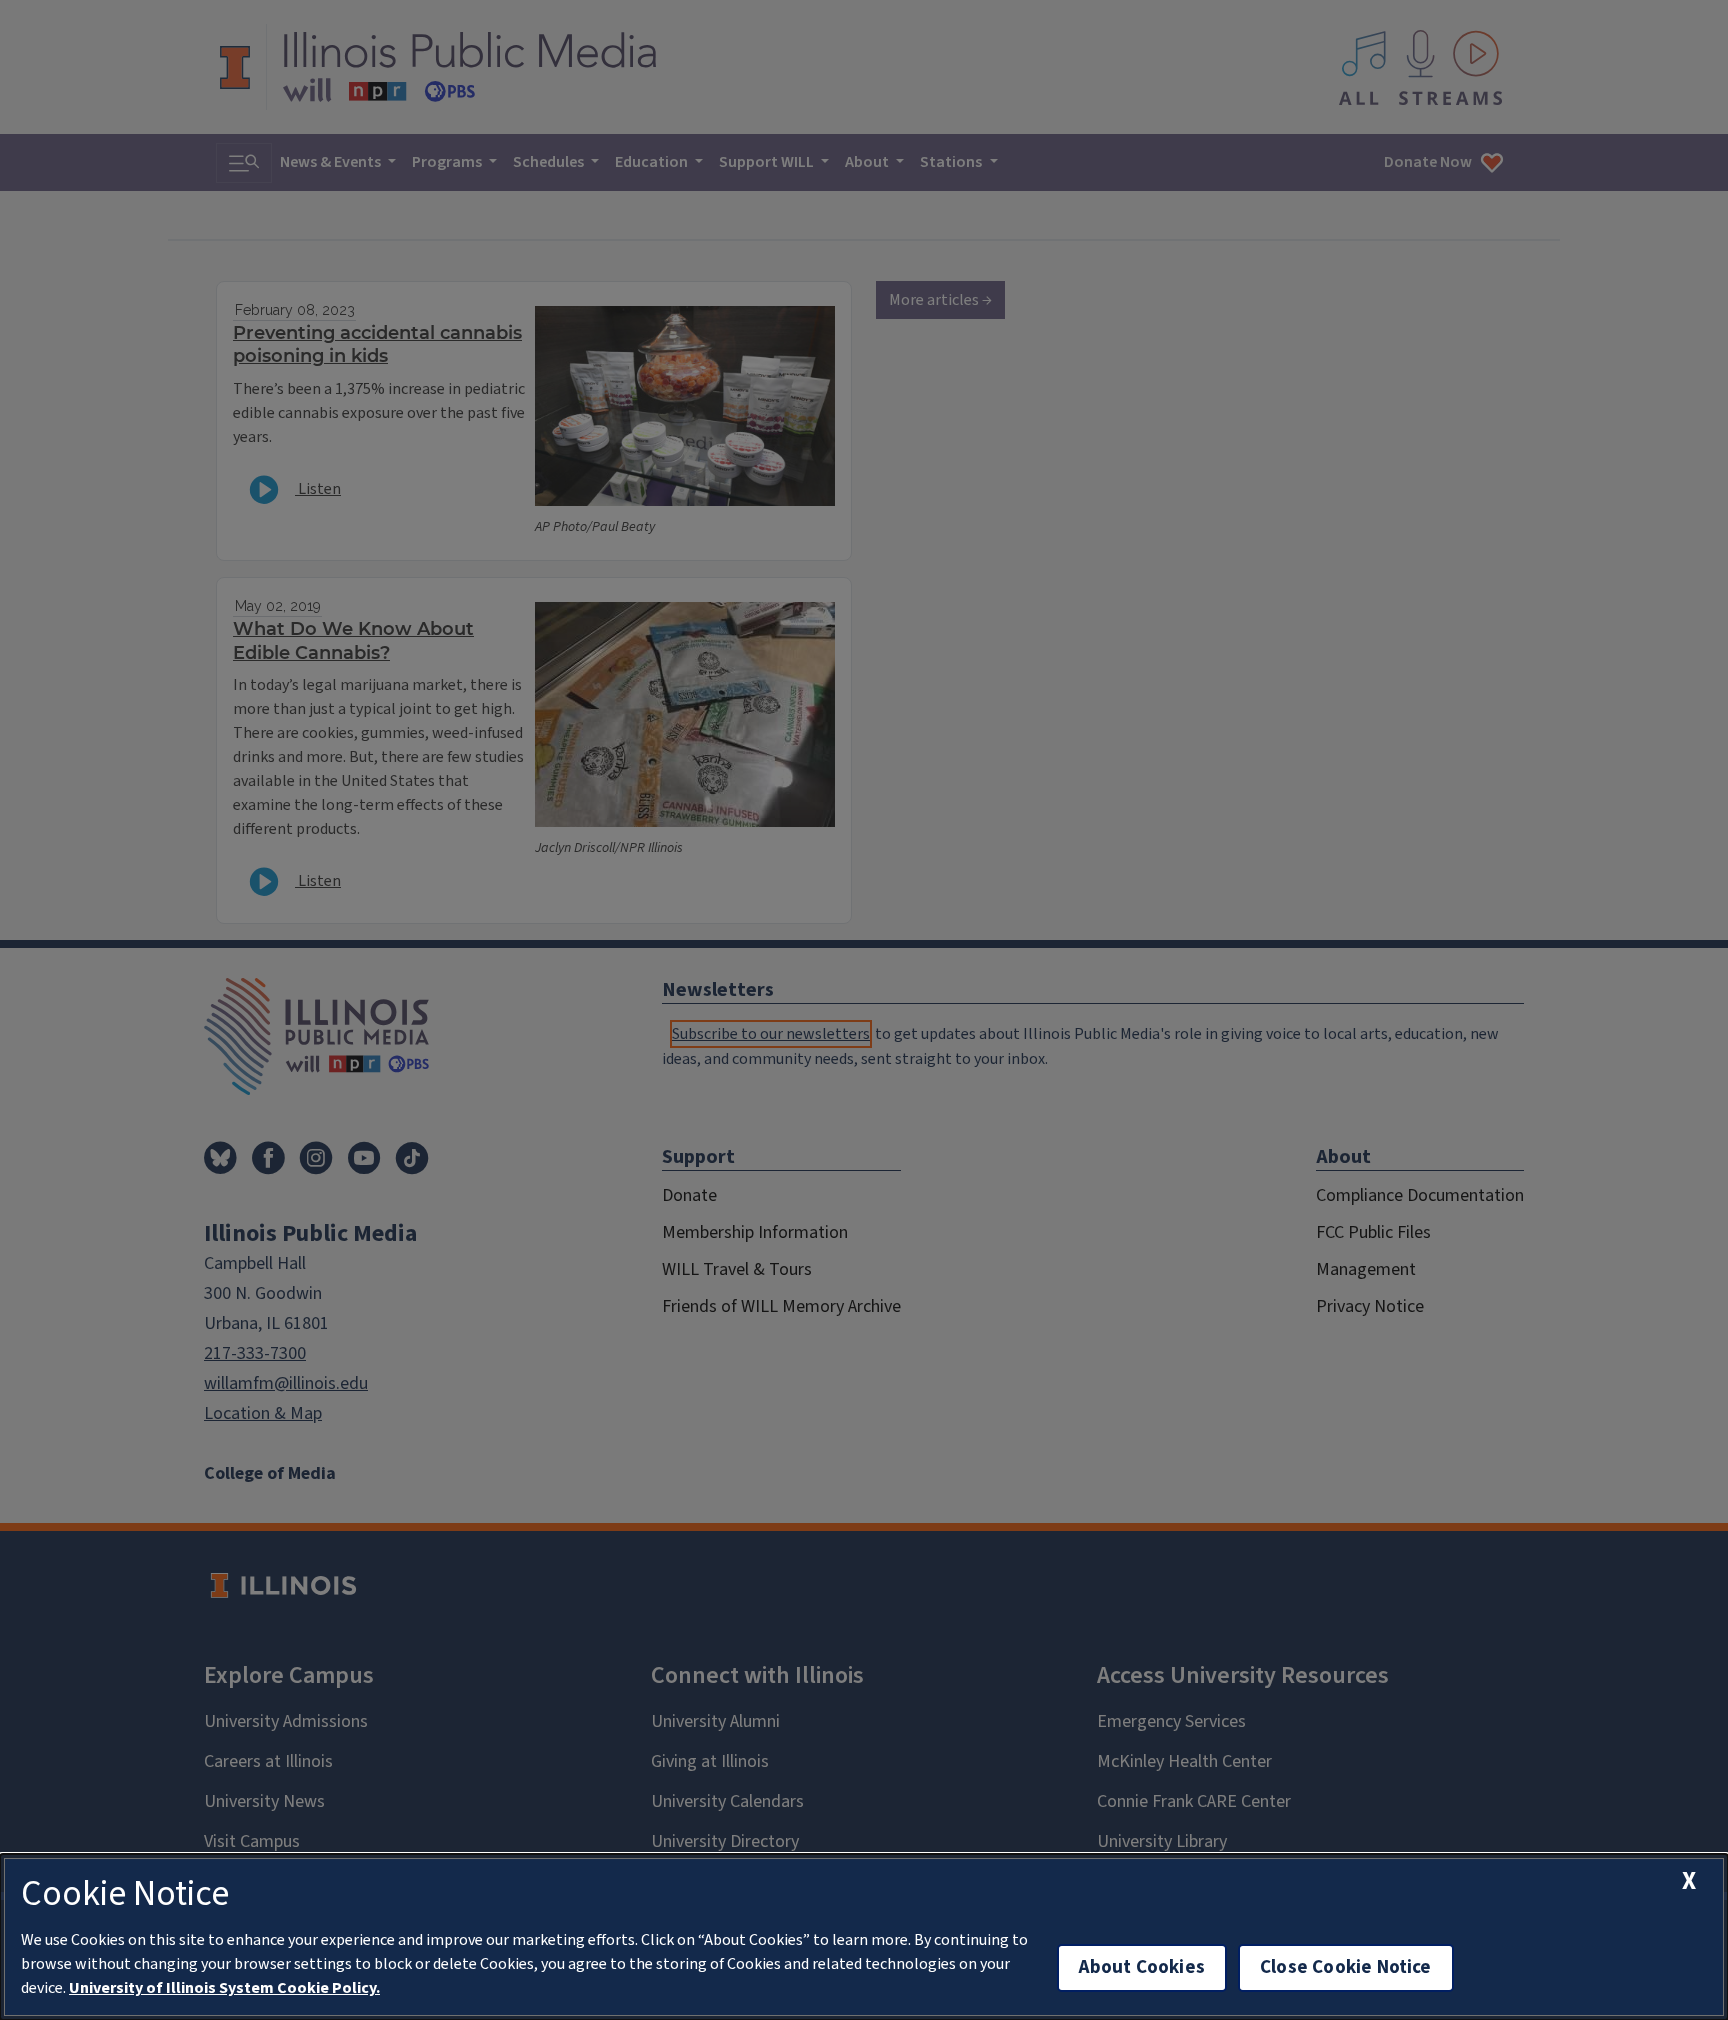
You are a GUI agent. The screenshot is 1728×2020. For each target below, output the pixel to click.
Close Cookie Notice (1346, 1967)
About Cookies (1142, 1967)
